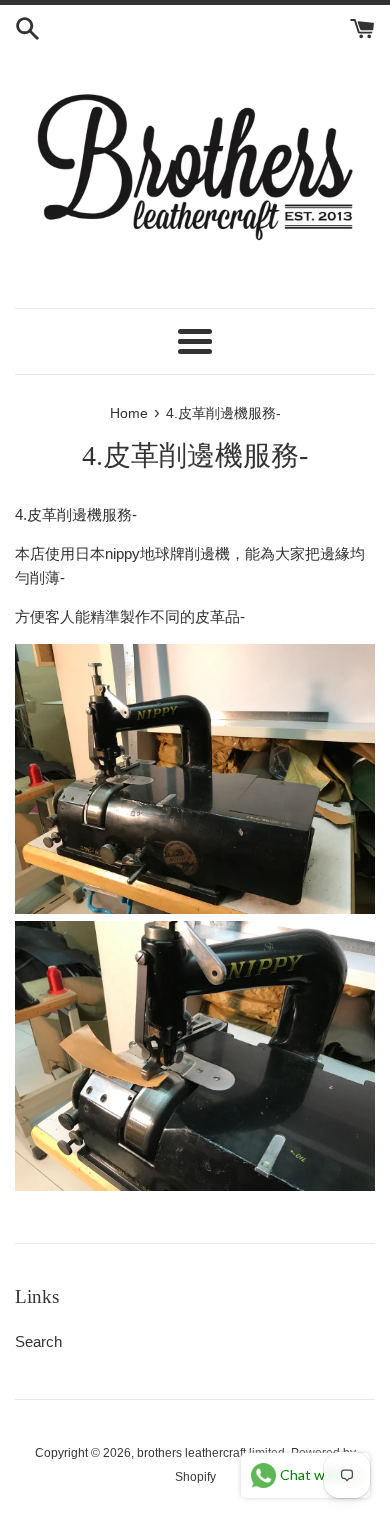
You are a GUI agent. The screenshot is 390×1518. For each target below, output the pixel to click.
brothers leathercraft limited (211, 1453)
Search (38, 1341)
